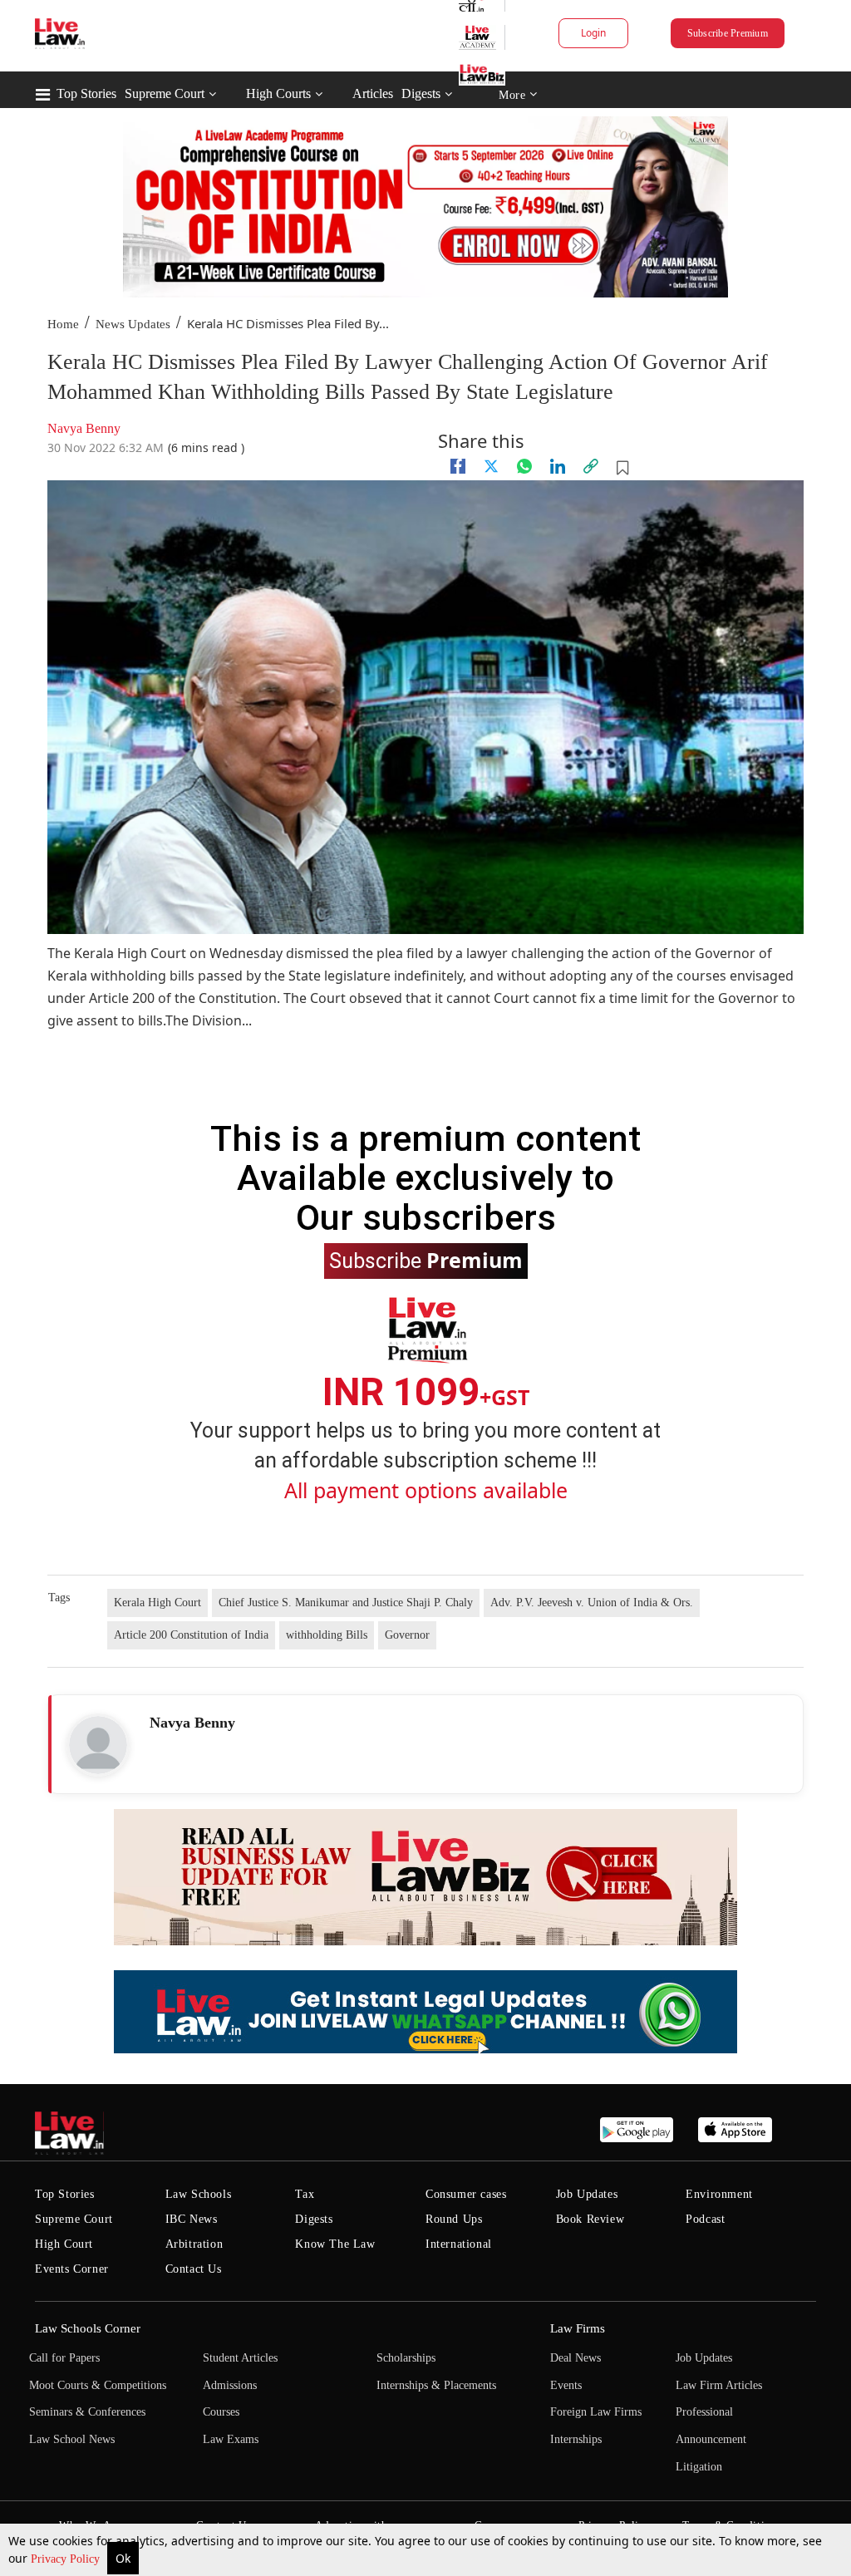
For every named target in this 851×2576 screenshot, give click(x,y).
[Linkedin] (558, 466)
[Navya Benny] (98, 1745)
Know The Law (335, 2244)
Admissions (230, 2385)
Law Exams (231, 2439)
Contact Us (194, 2269)
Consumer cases (466, 2194)
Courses (221, 2412)
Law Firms (578, 2328)
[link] (591, 466)
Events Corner (72, 2269)
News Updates (133, 324)
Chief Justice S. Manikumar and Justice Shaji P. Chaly (346, 1603)
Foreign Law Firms (596, 2412)
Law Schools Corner (88, 2328)
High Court (64, 2244)
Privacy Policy (67, 2559)
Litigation (699, 2467)
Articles (373, 93)
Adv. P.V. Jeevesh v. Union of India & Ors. (592, 1603)
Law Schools (199, 2194)
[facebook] (458, 466)
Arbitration (194, 2244)
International (459, 2244)
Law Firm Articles (719, 2385)
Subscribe (426, 1260)
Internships (576, 2439)
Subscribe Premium (728, 33)
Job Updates (587, 2194)
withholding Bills (327, 1635)
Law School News (72, 2439)
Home (63, 324)
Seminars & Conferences (87, 2412)
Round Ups (454, 2219)
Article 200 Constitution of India (191, 1635)
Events (566, 2385)
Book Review (590, 2219)
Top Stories (86, 93)
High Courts (278, 93)
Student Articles (240, 2358)
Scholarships (406, 2358)
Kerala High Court (157, 1603)
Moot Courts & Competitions (98, 2385)
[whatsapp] (524, 466)
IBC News (192, 2219)
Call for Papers (64, 2358)
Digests (421, 93)
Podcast (705, 2219)
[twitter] (491, 466)
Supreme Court (165, 93)
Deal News (576, 2358)
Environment (719, 2194)
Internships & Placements (436, 2385)
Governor (407, 1635)
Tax (305, 2194)
